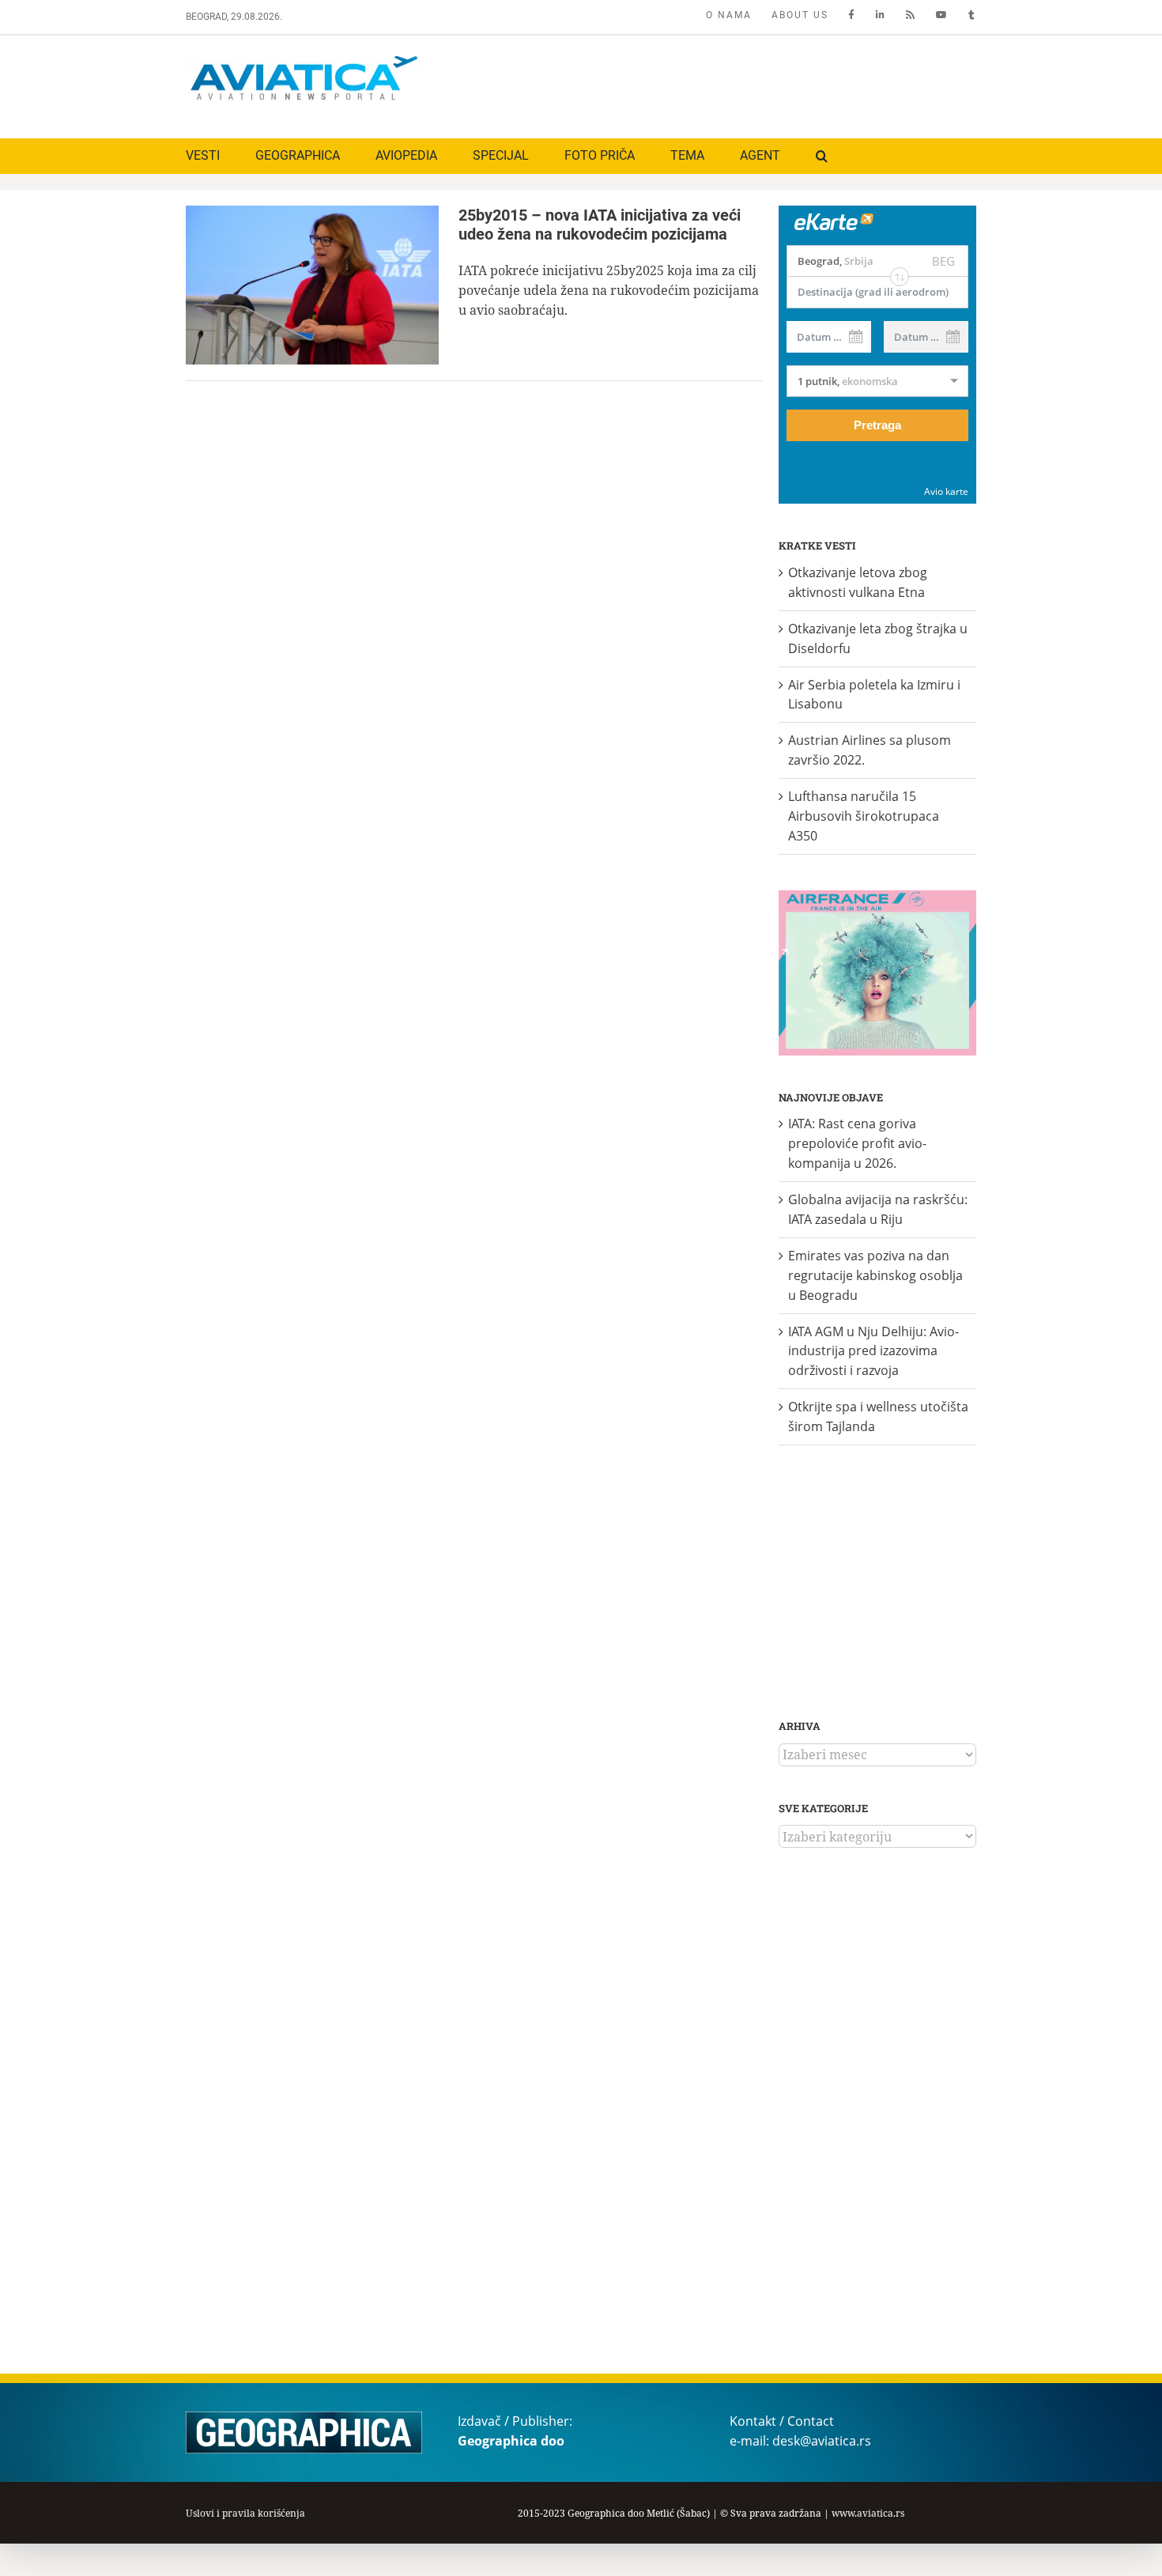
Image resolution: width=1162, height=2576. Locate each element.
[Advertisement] (689, 83)
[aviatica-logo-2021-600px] (304, 58)
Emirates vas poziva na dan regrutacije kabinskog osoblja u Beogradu (875, 1275)
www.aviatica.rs (868, 2513)
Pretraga (877, 425)
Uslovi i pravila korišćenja (245, 2513)
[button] (822, 156)
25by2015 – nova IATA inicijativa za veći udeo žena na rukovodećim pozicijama (600, 225)
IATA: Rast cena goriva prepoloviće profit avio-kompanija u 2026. (857, 1143)
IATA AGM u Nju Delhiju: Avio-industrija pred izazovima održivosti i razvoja (873, 1351)
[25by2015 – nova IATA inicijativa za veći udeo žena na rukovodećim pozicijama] (312, 285)
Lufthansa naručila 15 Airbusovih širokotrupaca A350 (864, 816)
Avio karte (946, 491)
